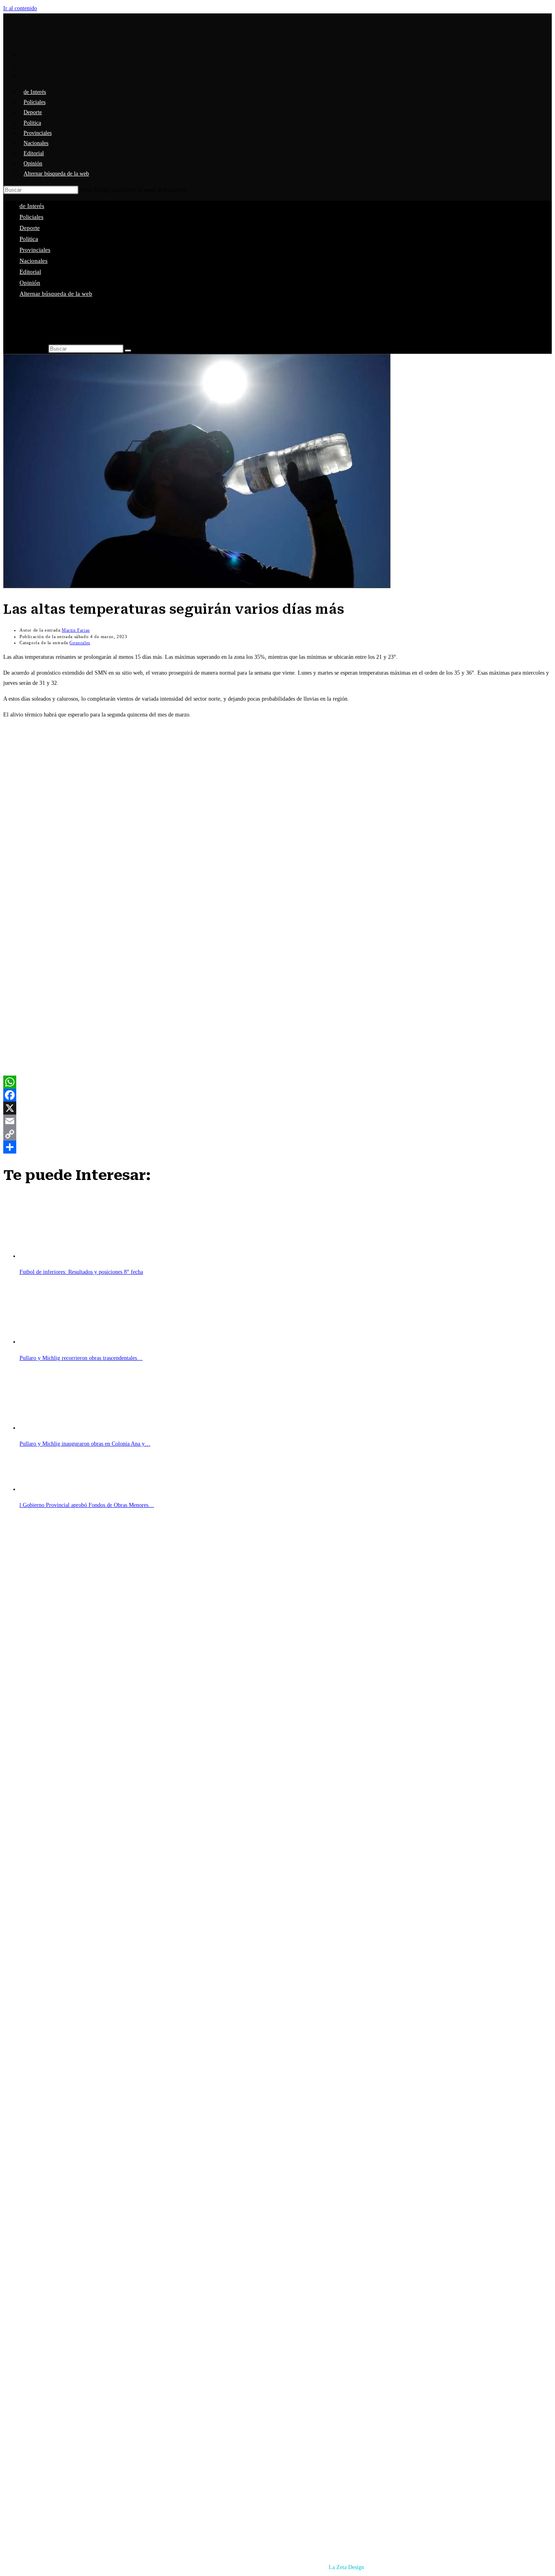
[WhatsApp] (277, 1082)
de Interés (32, 206)
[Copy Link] (277, 1134)
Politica (29, 239)
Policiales (31, 217)
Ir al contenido (20, 8)
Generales (80, 643)
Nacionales (34, 261)
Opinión (30, 283)
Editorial (30, 272)
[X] (277, 1108)
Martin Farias (76, 630)
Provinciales (35, 250)
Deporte (30, 228)
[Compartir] (277, 1147)
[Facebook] (277, 1095)
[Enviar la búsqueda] (128, 351)
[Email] (277, 1121)
